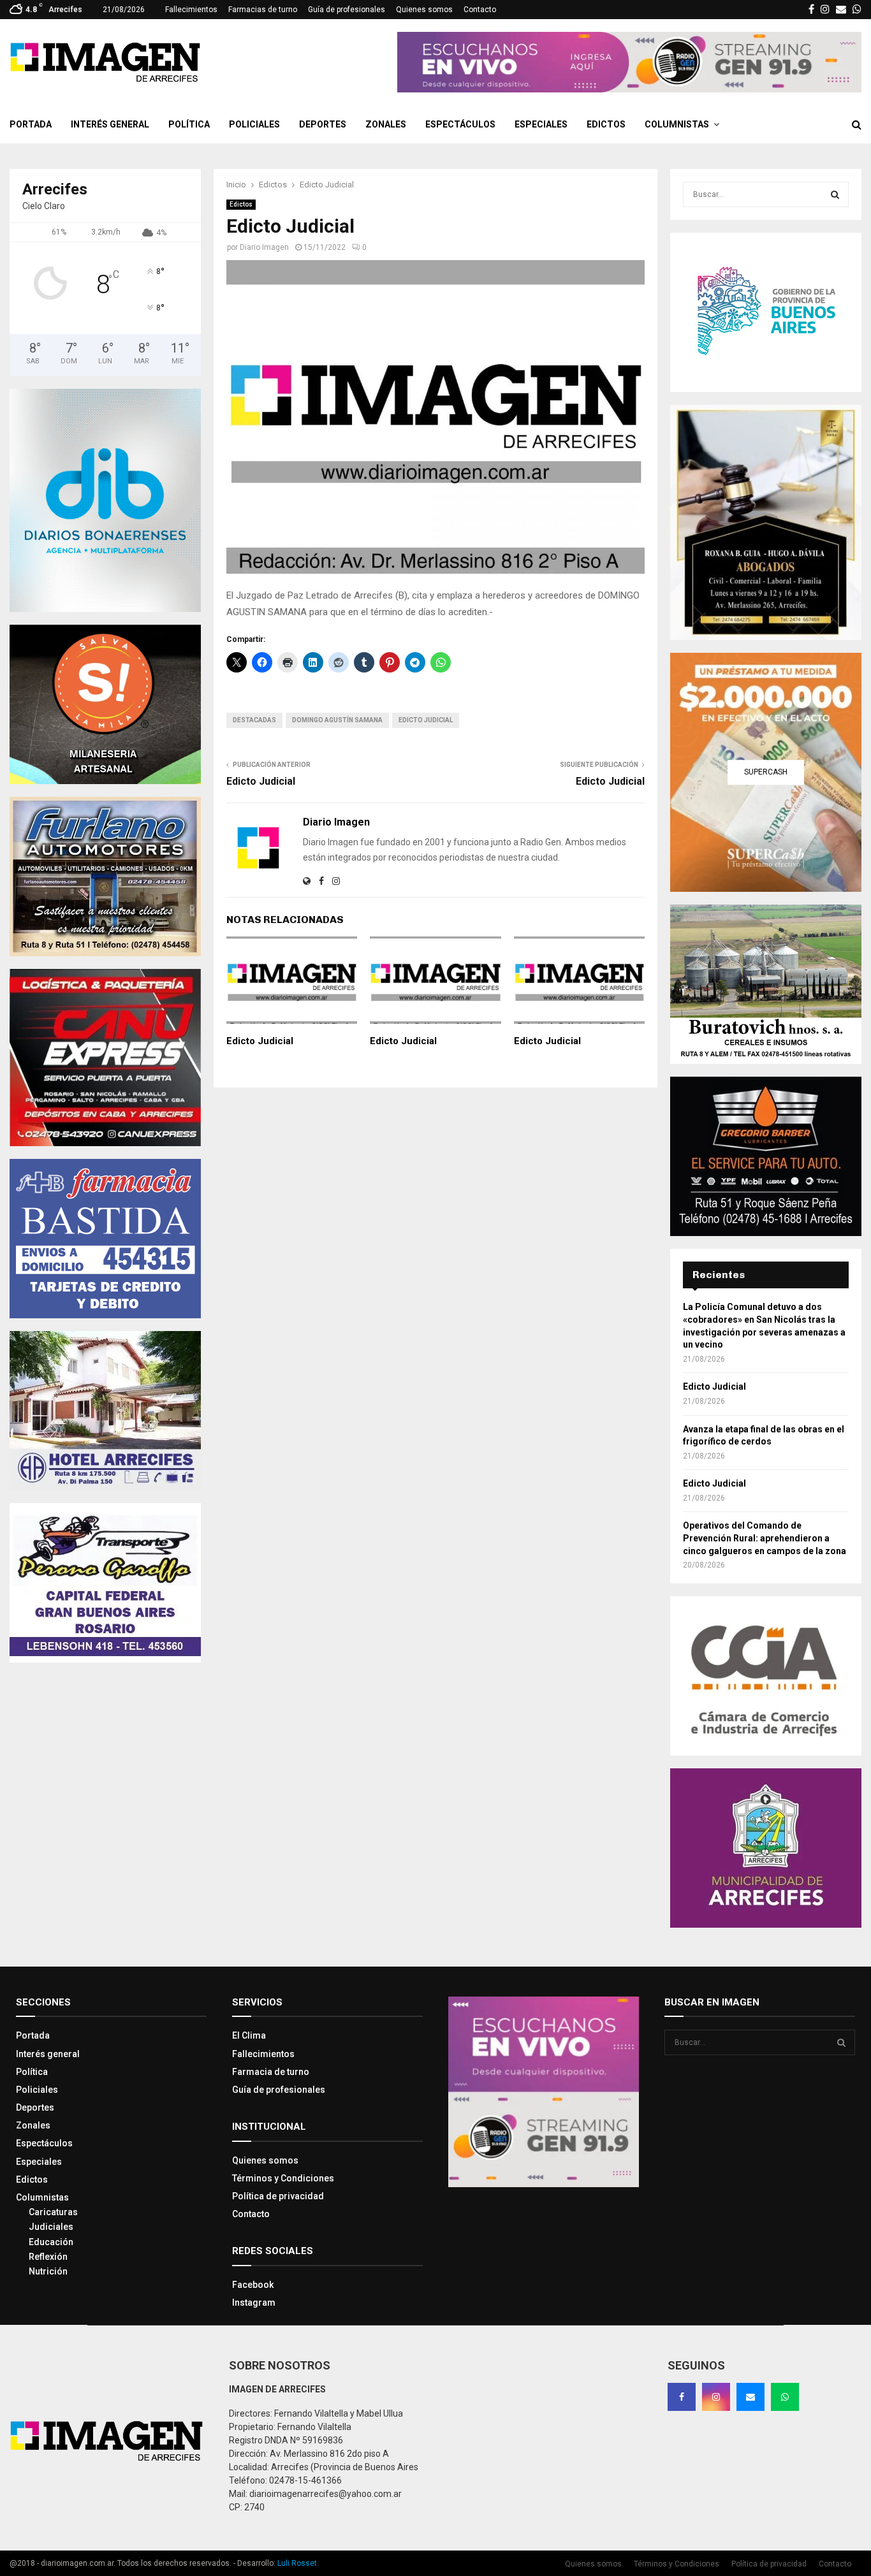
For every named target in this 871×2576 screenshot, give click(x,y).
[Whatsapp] (785, 2397)
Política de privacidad (278, 2196)
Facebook (253, 2285)
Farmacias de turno (263, 10)
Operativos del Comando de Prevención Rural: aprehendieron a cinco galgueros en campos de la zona (765, 1538)
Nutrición (48, 2271)
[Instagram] (716, 2397)
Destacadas (254, 720)
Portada (31, 124)
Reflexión (48, 2257)
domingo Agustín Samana (337, 720)
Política (189, 124)
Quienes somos (424, 10)
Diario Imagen (264, 247)
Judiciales (51, 2227)
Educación (51, 2242)
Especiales (541, 124)
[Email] (750, 2397)
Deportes (323, 124)
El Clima (249, 2035)
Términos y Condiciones (283, 2178)
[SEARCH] (835, 194)
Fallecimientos (191, 10)
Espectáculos (460, 124)
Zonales (386, 124)
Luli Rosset (297, 2563)
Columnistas (677, 124)
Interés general (110, 124)
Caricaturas (53, 2212)
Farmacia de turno (271, 2072)
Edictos (606, 124)
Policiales (254, 124)
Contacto (480, 10)
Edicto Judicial (426, 720)
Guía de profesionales (347, 10)
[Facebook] (682, 2397)
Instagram (254, 2303)
